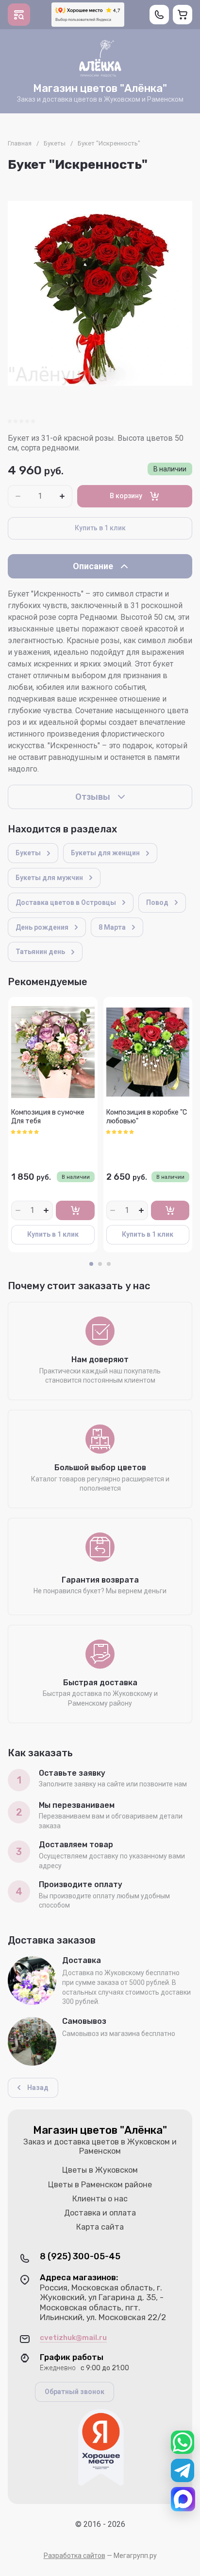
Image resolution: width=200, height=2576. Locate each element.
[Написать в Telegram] (183, 2470)
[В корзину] (75, 1210)
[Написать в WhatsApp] (183, 2442)
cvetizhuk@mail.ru (73, 2338)
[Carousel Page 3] (109, 1264)
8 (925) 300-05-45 (80, 2257)
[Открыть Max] (183, 2499)
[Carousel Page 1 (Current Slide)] (91, 1264)
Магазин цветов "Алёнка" (100, 88)
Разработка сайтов (75, 2556)
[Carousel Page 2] (100, 1264)
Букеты (55, 143)
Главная (20, 143)
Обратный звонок (75, 2392)
